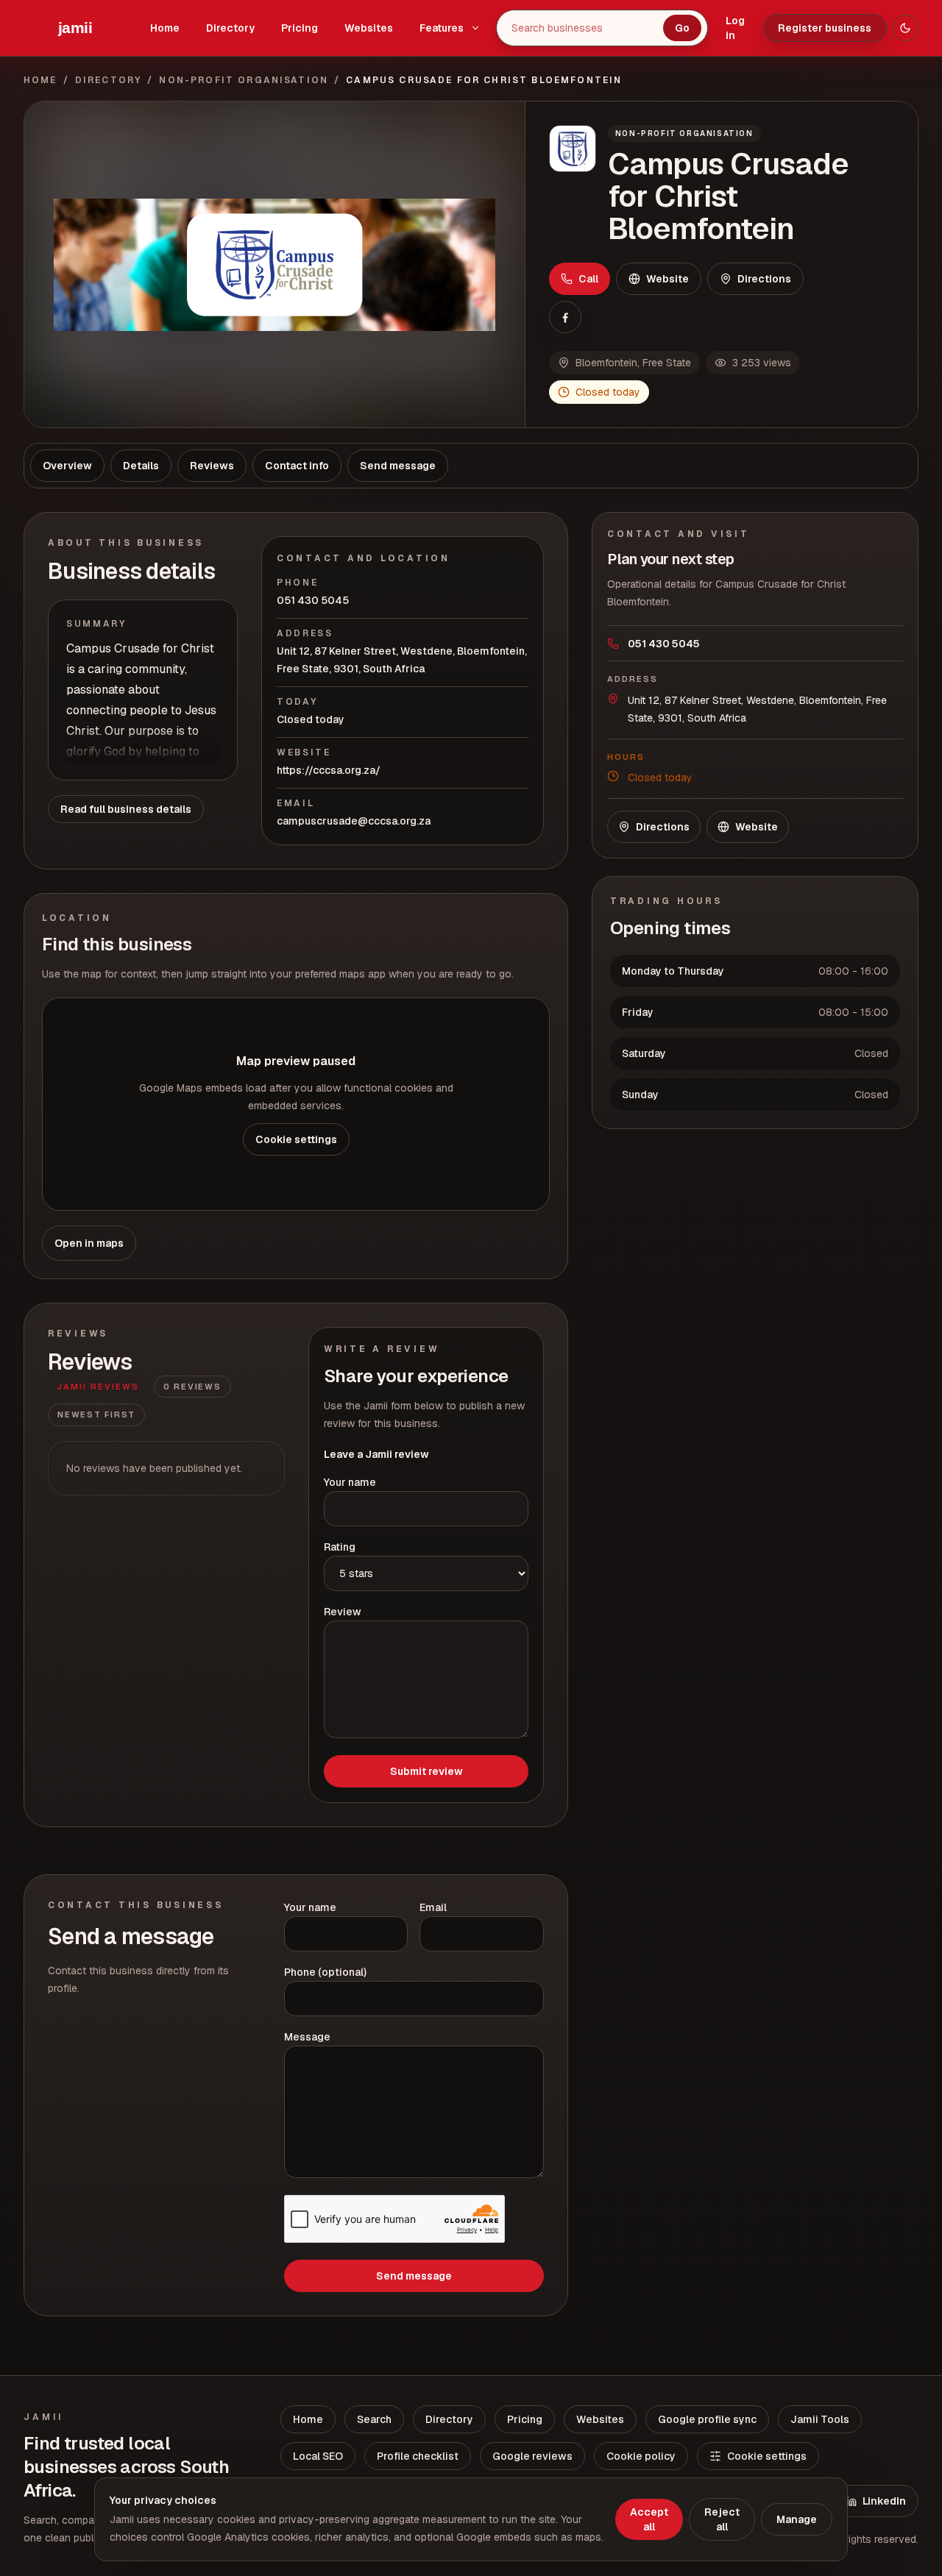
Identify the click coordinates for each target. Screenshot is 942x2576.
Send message (414, 2276)
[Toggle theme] (906, 28)
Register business (825, 28)
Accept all (649, 2519)
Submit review (426, 1771)
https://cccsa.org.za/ (329, 770)
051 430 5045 (313, 600)
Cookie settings (296, 1139)
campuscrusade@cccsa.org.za (354, 821)
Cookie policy (641, 2456)
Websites (369, 28)
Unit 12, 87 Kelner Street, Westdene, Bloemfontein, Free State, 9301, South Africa (402, 660)
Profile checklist (418, 2456)
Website (667, 279)
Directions (764, 279)
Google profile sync (707, 2419)
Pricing (300, 28)
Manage (797, 2519)
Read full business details (126, 809)
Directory (230, 28)
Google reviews (532, 2456)
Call (588, 279)
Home (165, 28)
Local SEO (318, 2456)
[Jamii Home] (75, 28)
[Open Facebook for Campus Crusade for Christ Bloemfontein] (565, 317)
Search (374, 2419)
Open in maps (89, 1243)
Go (682, 28)
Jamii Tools (820, 2419)
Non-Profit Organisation (244, 80)
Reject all (722, 2519)
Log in (735, 28)
